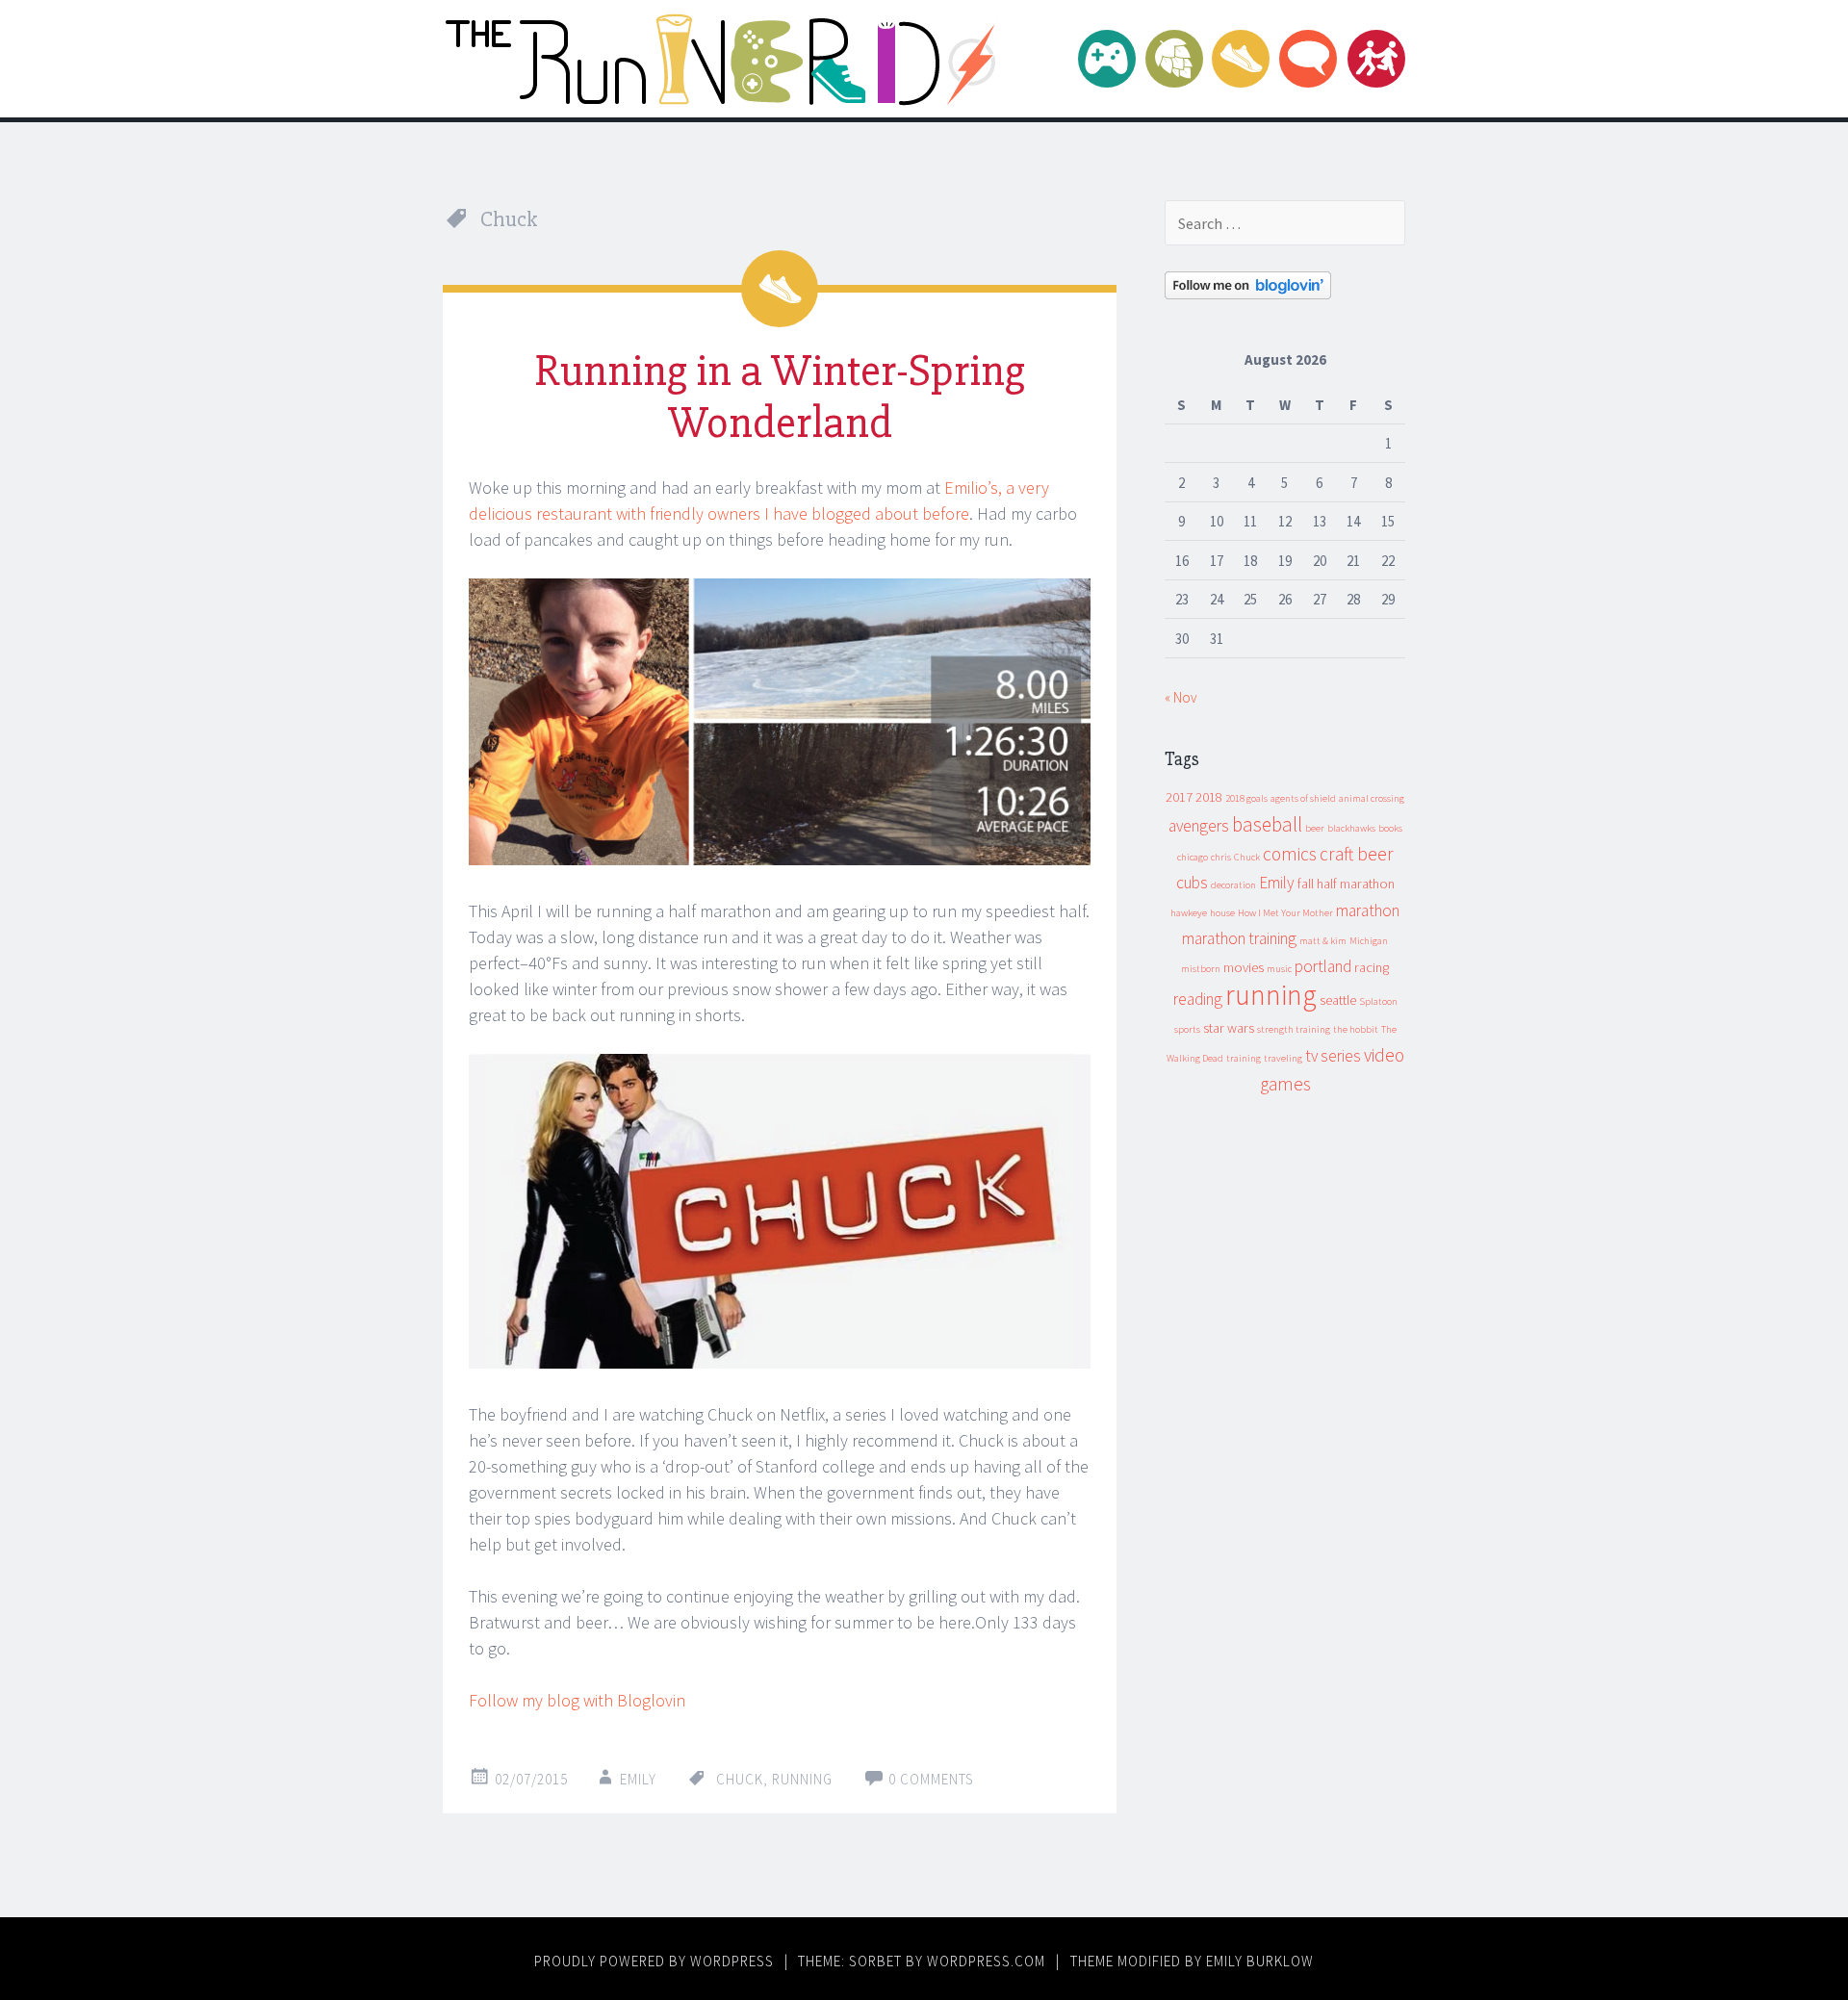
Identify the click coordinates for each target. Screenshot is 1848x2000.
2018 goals (1246, 798)
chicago (1193, 857)
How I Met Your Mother (1285, 913)
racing (1372, 967)
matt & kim (1323, 941)
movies (1244, 967)
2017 (1179, 797)
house (1222, 913)
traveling (1283, 1058)
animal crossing (1372, 798)
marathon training (1239, 938)
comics (1290, 854)
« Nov (1181, 697)
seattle (1338, 1000)
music (1279, 969)
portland (1323, 966)
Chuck (740, 1779)
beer (1315, 828)
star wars (1229, 1028)
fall (1306, 884)
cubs (1192, 883)
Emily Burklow (1260, 1961)
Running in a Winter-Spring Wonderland (780, 397)
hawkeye (1189, 913)
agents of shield (1303, 798)
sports (1187, 1029)
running (802, 1779)
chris (1221, 857)
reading (1198, 999)
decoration (1233, 885)
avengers (1199, 826)
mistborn (1201, 969)
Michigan (1369, 941)
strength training (1294, 1029)
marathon (1368, 910)
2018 (1209, 797)
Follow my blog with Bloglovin (577, 1700)
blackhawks (1351, 828)
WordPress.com (986, 1961)
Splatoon (1378, 1001)
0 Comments (931, 1779)
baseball (1267, 824)
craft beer (1357, 854)
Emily (638, 1779)
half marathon (1356, 884)
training (1244, 1058)
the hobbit (1356, 1029)
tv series (1333, 1056)
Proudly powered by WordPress (654, 1961)
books (1390, 828)
